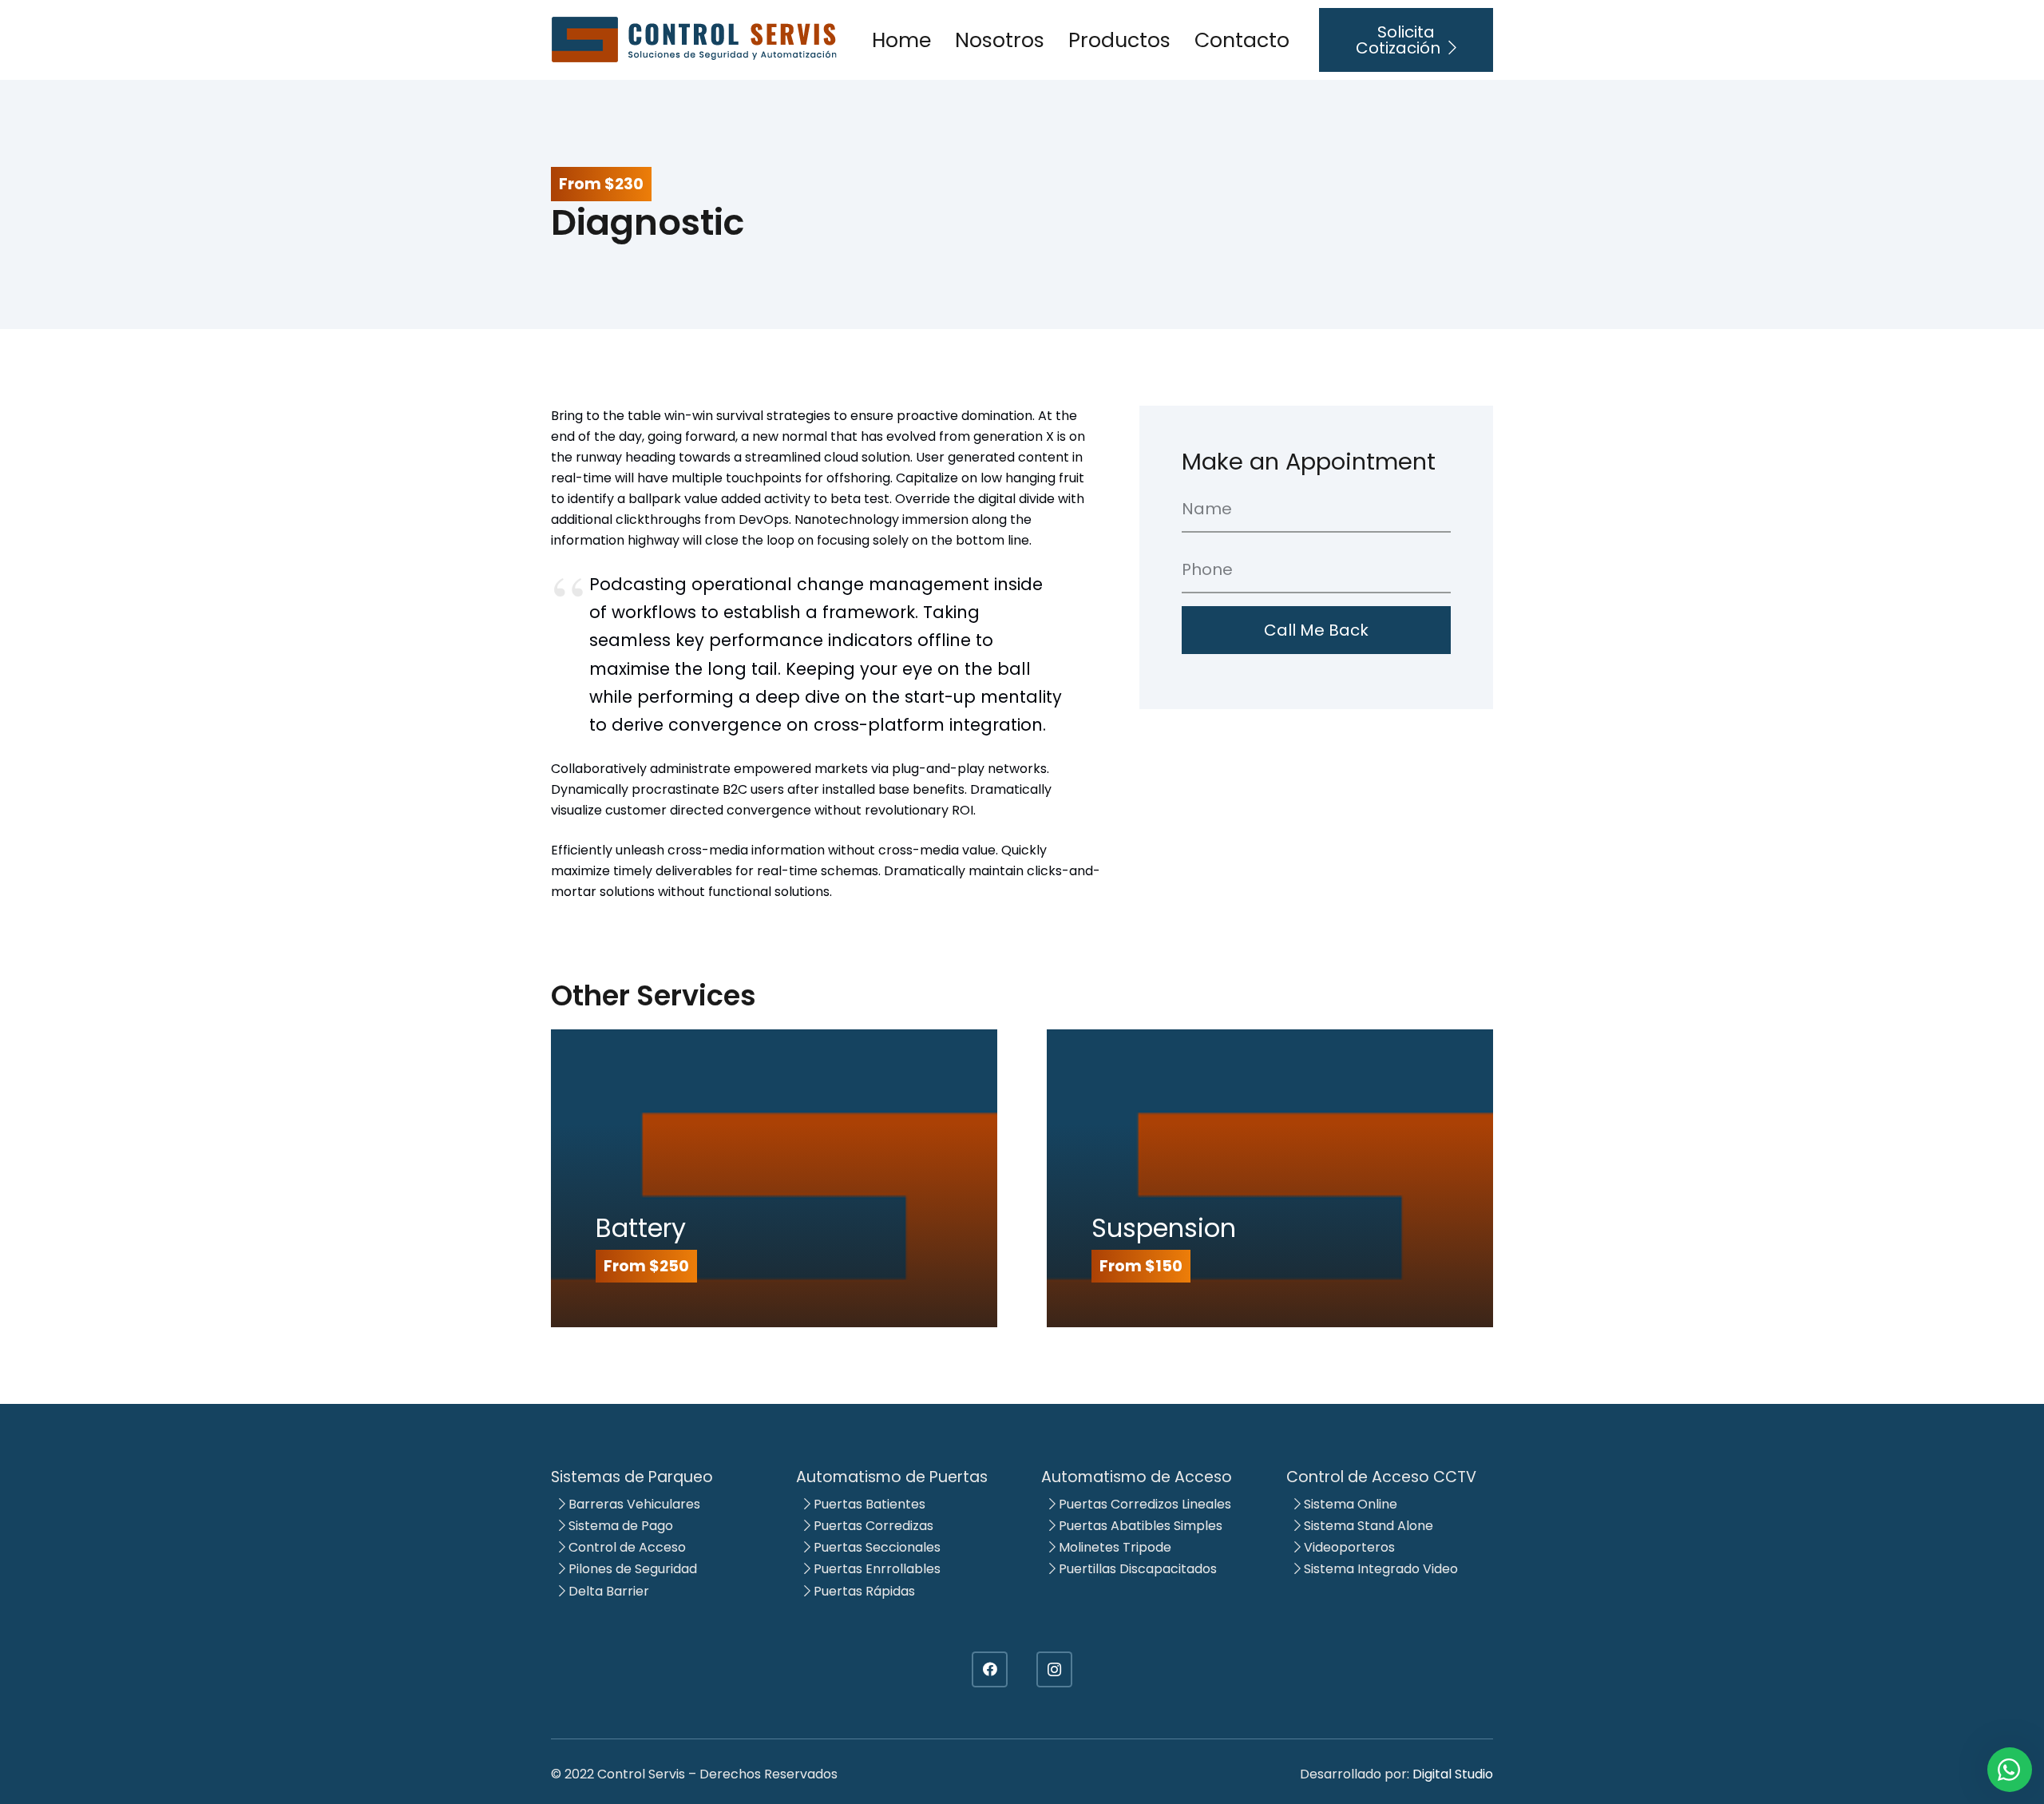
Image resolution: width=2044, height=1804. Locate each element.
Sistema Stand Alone (1367, 1526)
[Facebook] (990, 1669)
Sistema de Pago (619, 1526)
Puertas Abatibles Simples (1139, 1526)
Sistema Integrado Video (1379, 1569)
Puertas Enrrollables (875, 1569)
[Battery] (774, 1178)
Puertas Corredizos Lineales (1143, 1504)
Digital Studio (1453, 1774)
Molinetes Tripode (1113, 1547)
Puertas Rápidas (863, 1591)
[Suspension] (1270, 1178)
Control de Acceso (626, 1547)
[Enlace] (695, 40)
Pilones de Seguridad (631, 1569)
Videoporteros (1348, 1547)
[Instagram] (1054, 1669)
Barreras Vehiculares (633, 1504)
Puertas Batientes (868, 1504)
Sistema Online (1349, 1504)
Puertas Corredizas (872, 1526)
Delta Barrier (607, 1591)
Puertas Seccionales (875, 1547)
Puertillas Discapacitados (1136, 1569)
